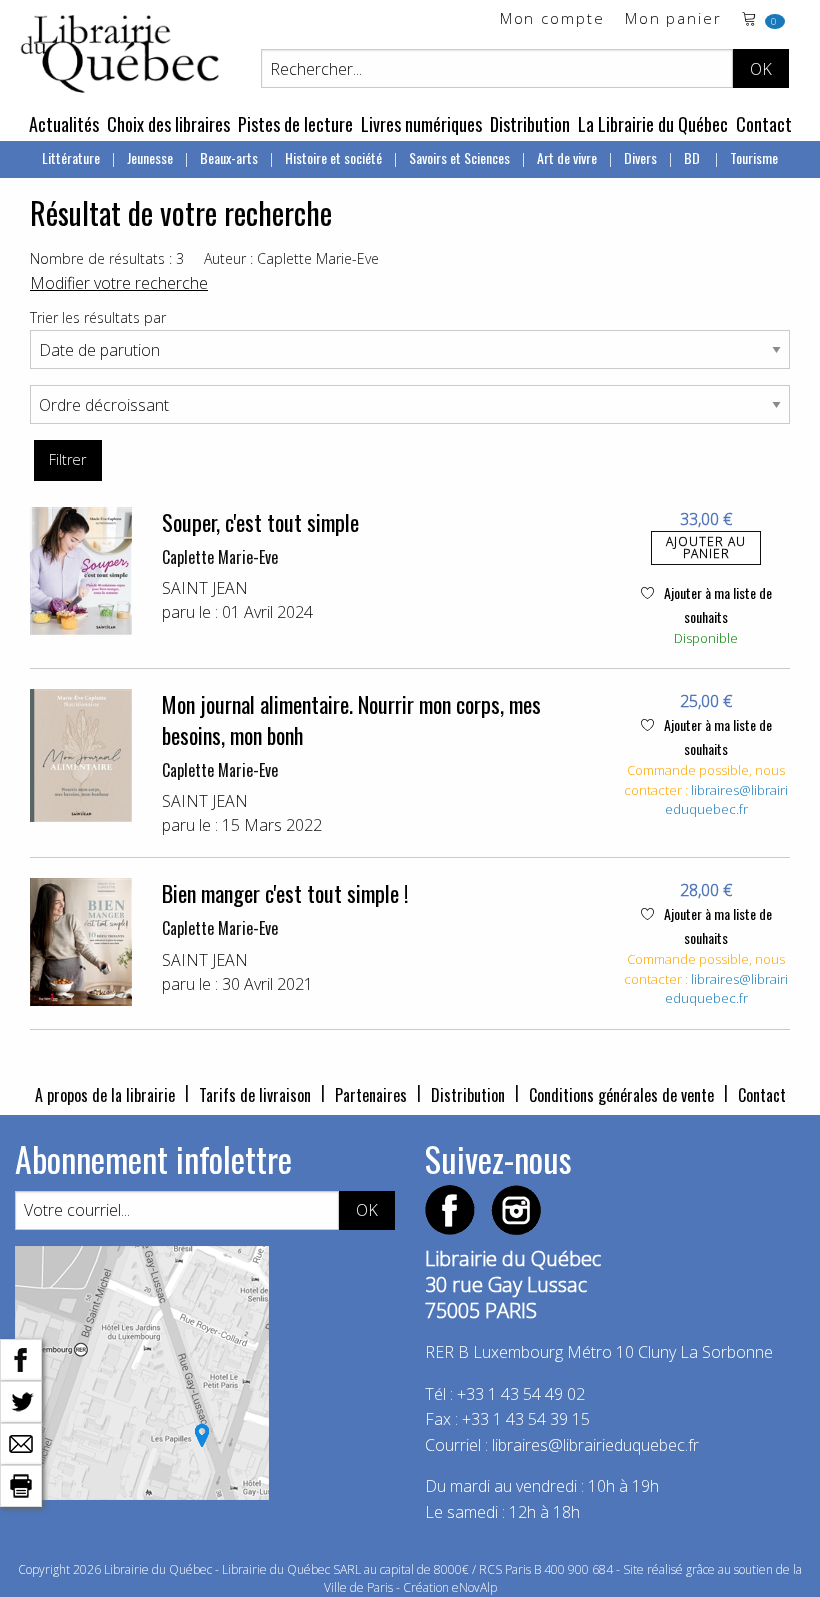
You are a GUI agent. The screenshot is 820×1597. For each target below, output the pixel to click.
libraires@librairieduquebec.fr (727, 800)
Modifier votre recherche (119, 283)
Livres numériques (421, 124)
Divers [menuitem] (640, 157)
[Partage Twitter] (21, 1400)
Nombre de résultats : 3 (107, 258)
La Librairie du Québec (653, 124)
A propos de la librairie (105, 1095)
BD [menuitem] (693, 157)
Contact (764, 124)
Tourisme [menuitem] (754, 157)
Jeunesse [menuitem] (150, 157)
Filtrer (67, 459)
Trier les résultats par (98, 317)
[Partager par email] (21, 1442)
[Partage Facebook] (21, 1358)
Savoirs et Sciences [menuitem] (459, 157)
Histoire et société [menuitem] (333, 157)
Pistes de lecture (295, 124)
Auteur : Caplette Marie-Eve (291, 258)
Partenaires (371, 1095)
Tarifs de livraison (255, 1095)
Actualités (64, 124)
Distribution (530, 124)
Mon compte (552, 19)
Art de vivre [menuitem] (567, 157)
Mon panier (673, 19)
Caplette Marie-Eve (220, 557)
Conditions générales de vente (621, 1095)
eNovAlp (474, 1587)
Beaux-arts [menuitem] (229, 157)
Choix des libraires (168, 124)
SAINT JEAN (205, 588)
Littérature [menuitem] (71, 157)
